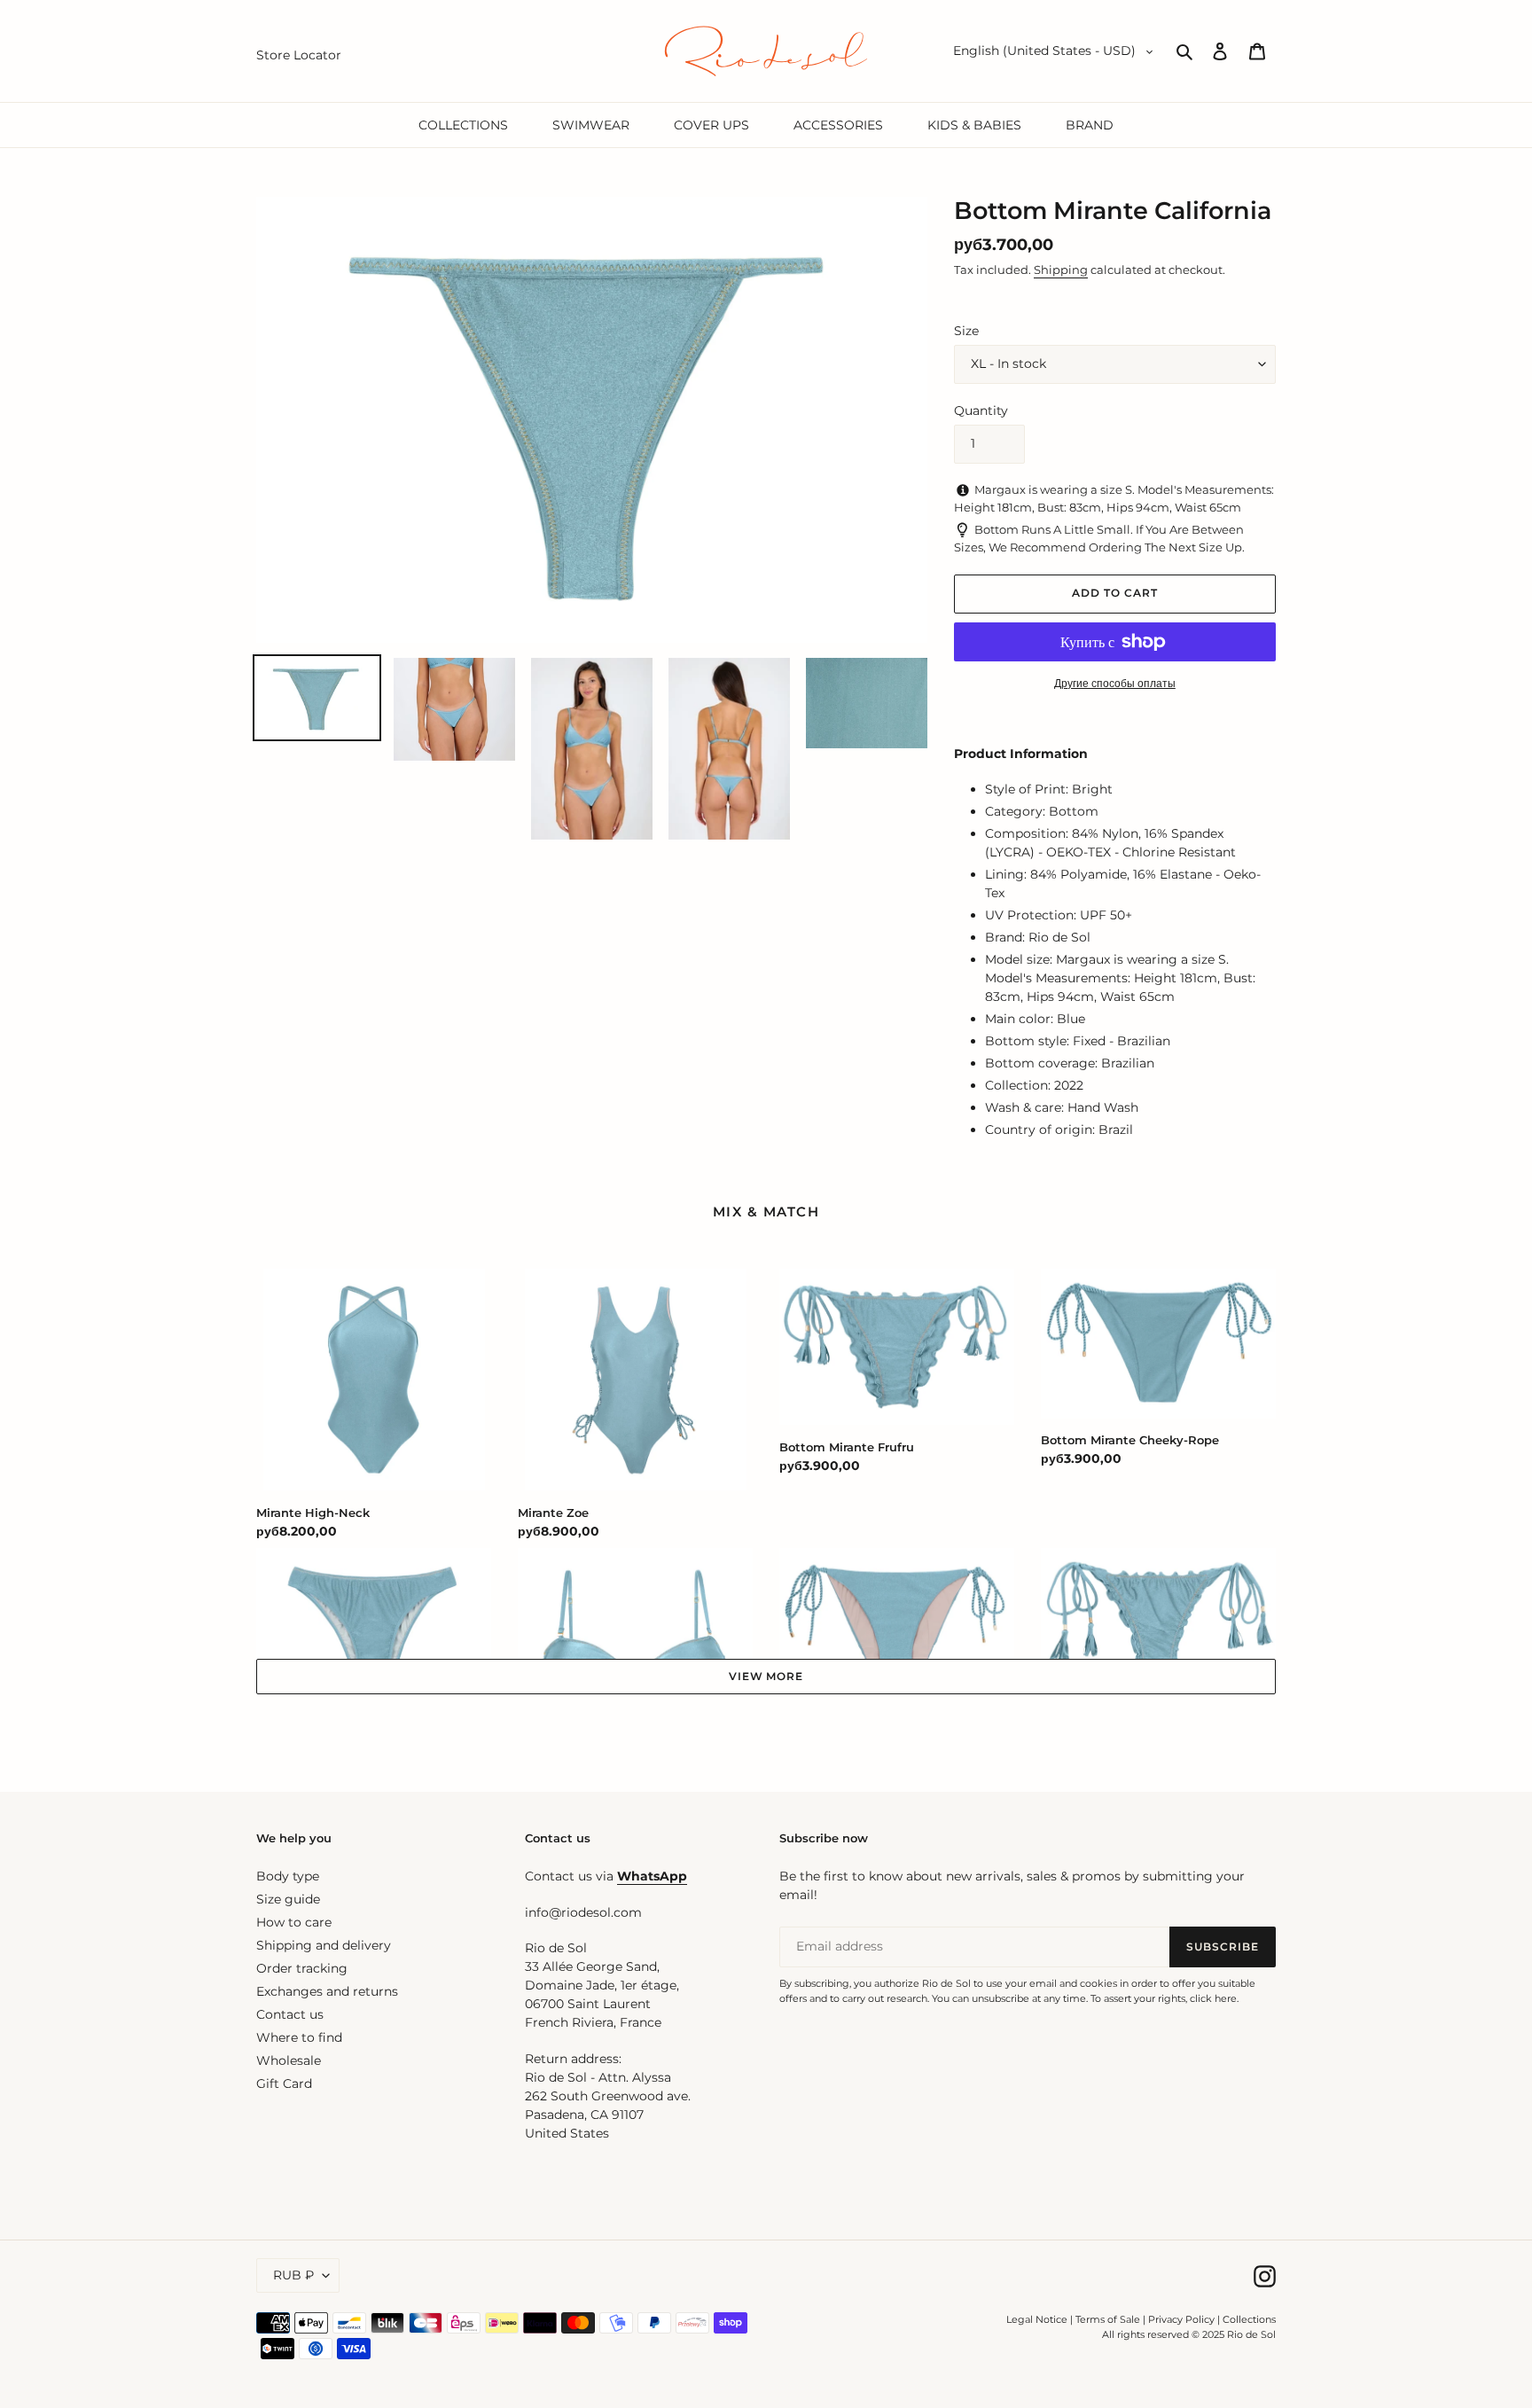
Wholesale (289, 2060)
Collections (1249, 2319)
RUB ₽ (293, 2275)
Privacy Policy (1183, 2319)
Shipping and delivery (324, 1945)
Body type (288, 1876)
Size (966, 331)
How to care (294, 1922)
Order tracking (302, 1968)
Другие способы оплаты (1115, 683)
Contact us (290, 2014)
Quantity (981, 410)
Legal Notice (1037, 2319)
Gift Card (284, 2084)
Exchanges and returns (327, 1991)
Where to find (299, 2037)
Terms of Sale (1108, 2319)
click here (1213, 1998)
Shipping (1061, 270)
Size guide (288, 1899)
